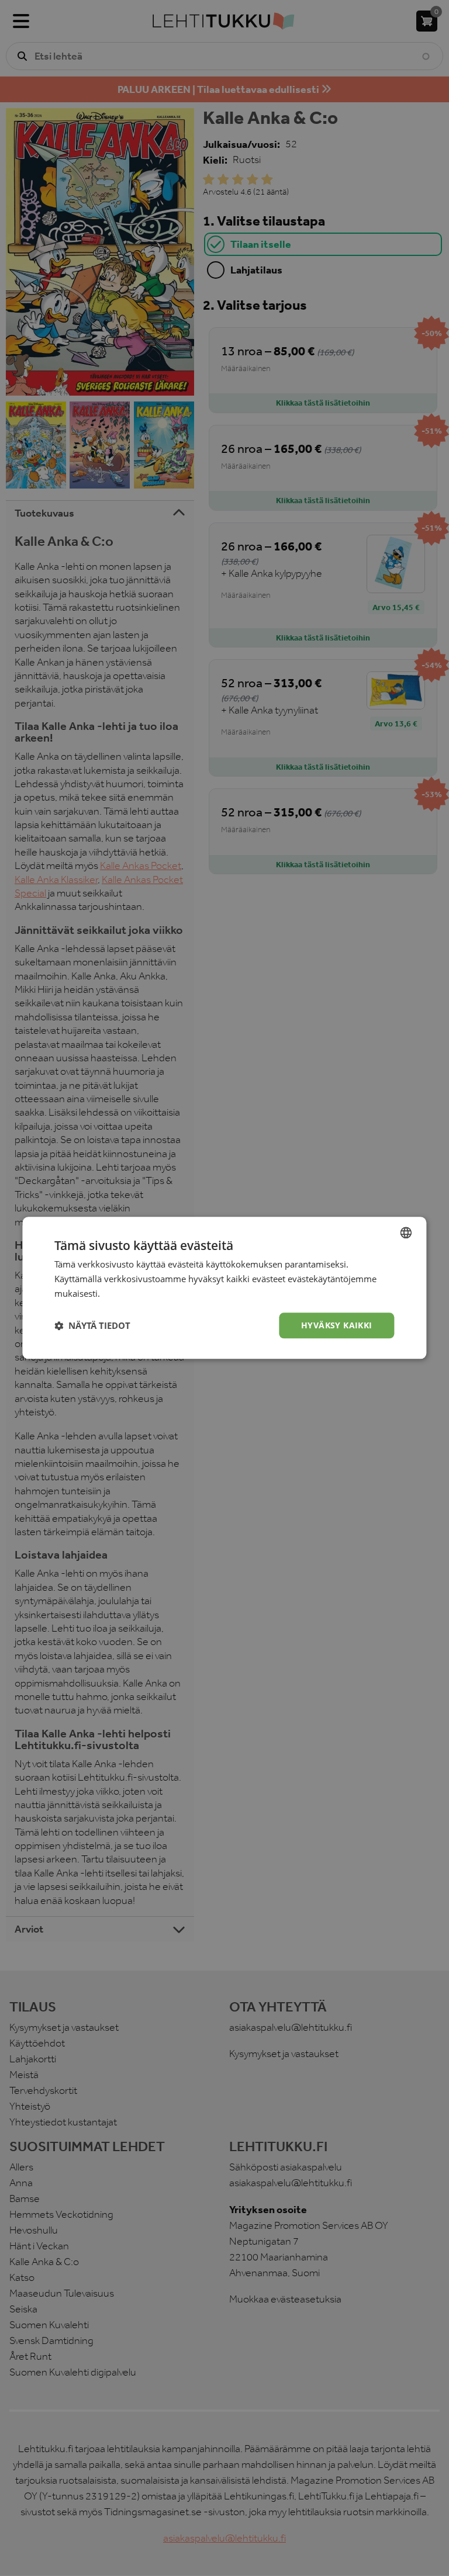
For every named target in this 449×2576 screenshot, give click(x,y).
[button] (92, 1325)
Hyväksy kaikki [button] (337, 1325)
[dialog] (224, 1288)
